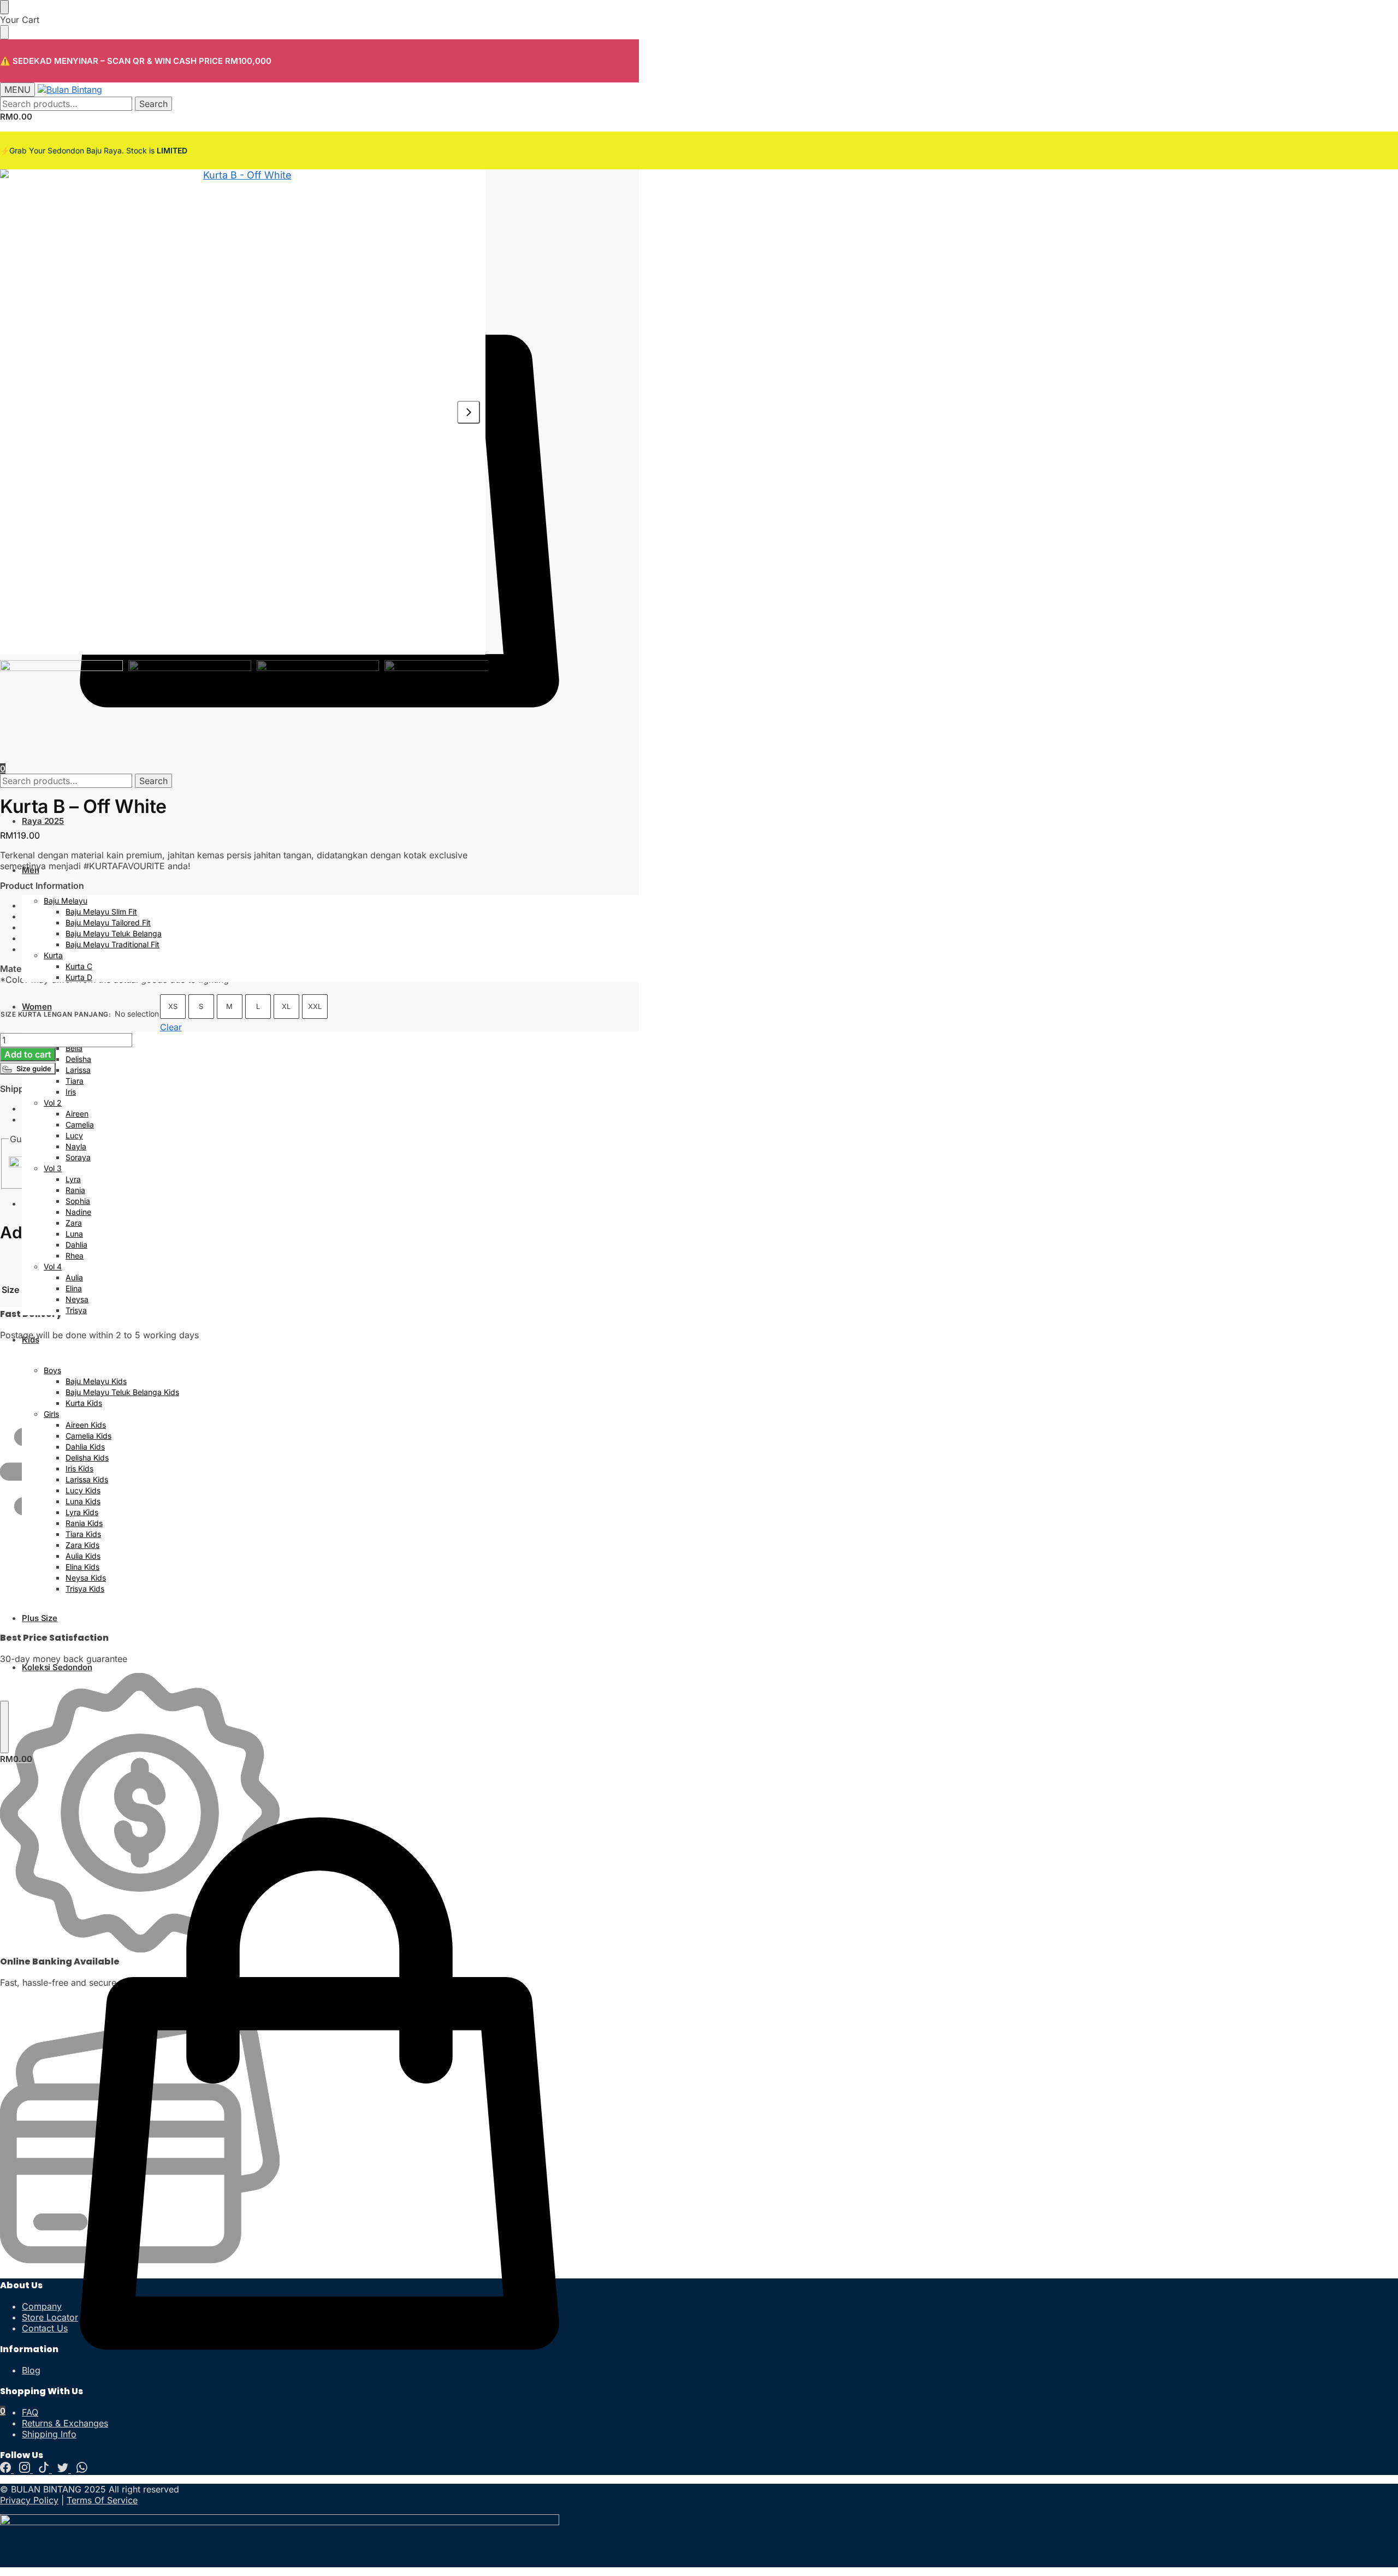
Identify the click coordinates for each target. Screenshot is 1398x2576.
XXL (315, 1006)
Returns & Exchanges (65, 2423)
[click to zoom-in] (243, 412)
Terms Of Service (102, 2500)
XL (286, 1006)
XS (173, 1006)
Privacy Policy (29, 2500)
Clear (171, 1027)
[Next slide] (469, 412)
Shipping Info (49, 2434)
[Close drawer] (4, 32)
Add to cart (28, 1054)
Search (153, 104)
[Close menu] (4, 7)
